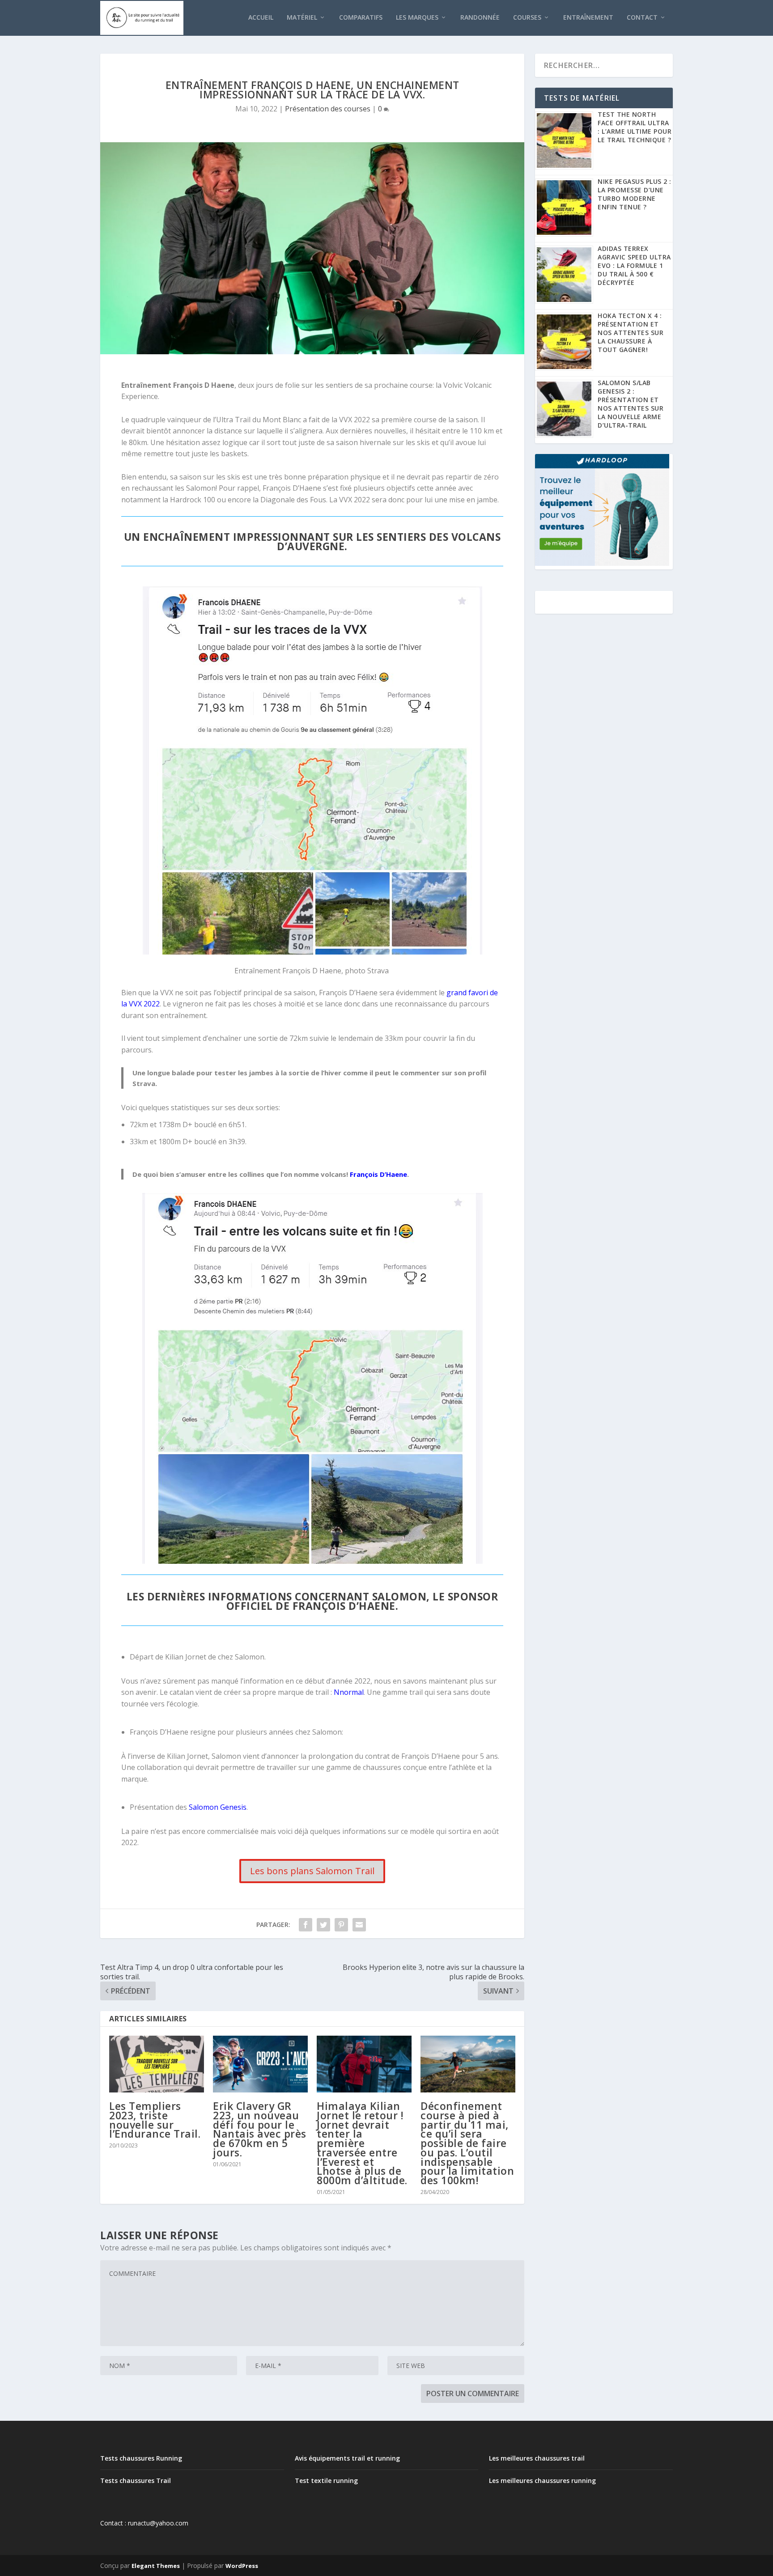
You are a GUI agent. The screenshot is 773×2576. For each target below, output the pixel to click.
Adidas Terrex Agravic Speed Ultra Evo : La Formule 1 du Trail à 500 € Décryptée (634, 265)
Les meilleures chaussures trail (537, 2458)
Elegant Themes (156, 2566)
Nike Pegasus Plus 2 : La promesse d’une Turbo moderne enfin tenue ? (635, 194)
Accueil (261, 18)
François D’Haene (378, 1174)
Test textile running (326, 2481)
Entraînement (588, 18)
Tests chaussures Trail (136, 2481)
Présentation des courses (328, 109)
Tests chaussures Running (141, 2458)
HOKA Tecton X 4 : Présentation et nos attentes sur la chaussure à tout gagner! (631, 333)
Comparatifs (361, 18)
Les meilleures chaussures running (542, 2481)
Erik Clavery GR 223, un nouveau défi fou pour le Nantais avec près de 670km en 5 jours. (260, 2129)
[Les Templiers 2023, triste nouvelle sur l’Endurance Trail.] (157, 2064)
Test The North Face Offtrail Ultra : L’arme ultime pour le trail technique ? (635, 127)
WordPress (242, 2566)
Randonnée (480, 18)
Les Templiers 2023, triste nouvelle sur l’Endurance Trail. (155, 2120)
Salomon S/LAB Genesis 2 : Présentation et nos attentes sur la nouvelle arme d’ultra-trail (631, 404)
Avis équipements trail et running (347, 2458)
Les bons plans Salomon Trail (312, 1871)
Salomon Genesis (218, 1807)
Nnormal (349, 1692)
